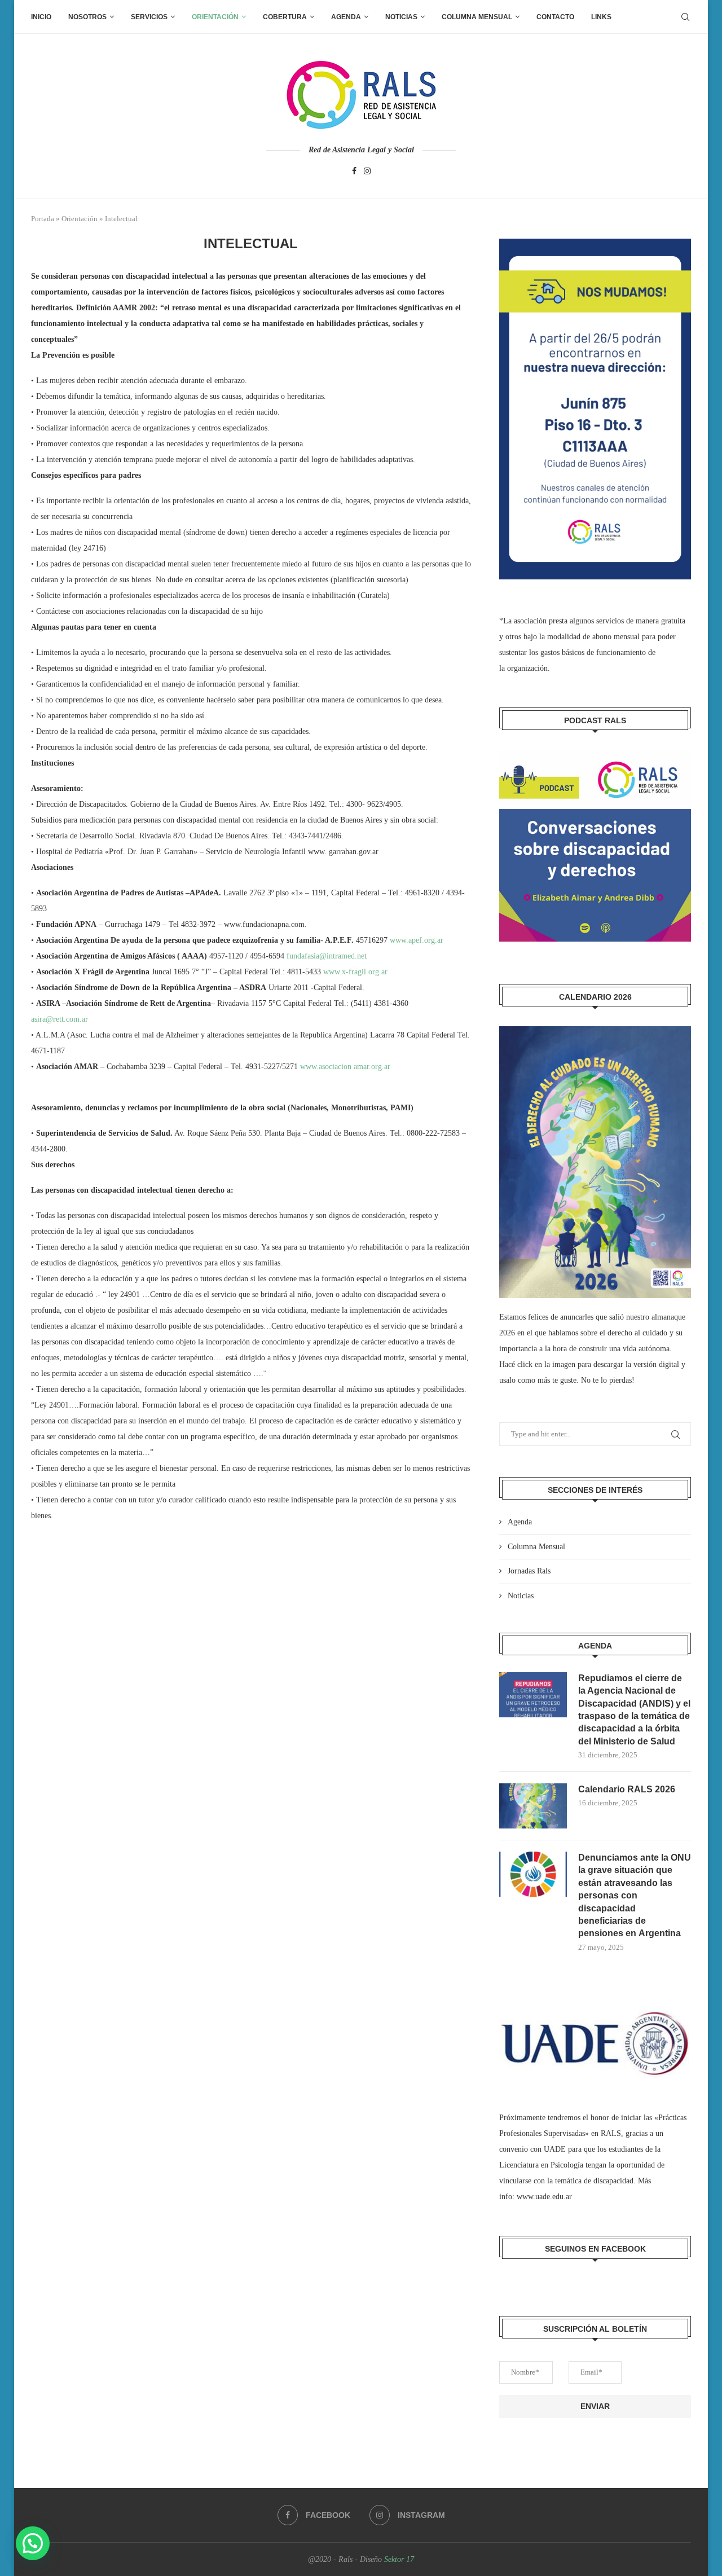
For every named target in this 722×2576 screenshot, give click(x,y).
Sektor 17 (399, 2559)
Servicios (149, 17)
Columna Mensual (477, 17)
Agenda (346, 17)
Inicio (41, 17)
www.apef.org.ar (417, 940)
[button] (33, 2543)
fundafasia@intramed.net (327, 956)
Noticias (401, 17)
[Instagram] (367, 172)
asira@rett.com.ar (60, 1019)
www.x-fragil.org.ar (355, 972)
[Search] (685, 17)
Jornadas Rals (529, 1571)
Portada (43, 219)
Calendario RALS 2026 (627, 1789)
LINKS (601, 17)
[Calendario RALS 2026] (533, 1806)
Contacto (555, 17)
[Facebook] (354, 172)
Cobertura (285, 17)
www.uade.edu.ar (544, 2197)
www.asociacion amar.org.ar (345, 1067)
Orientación (215, 17)
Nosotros (87, 17)
